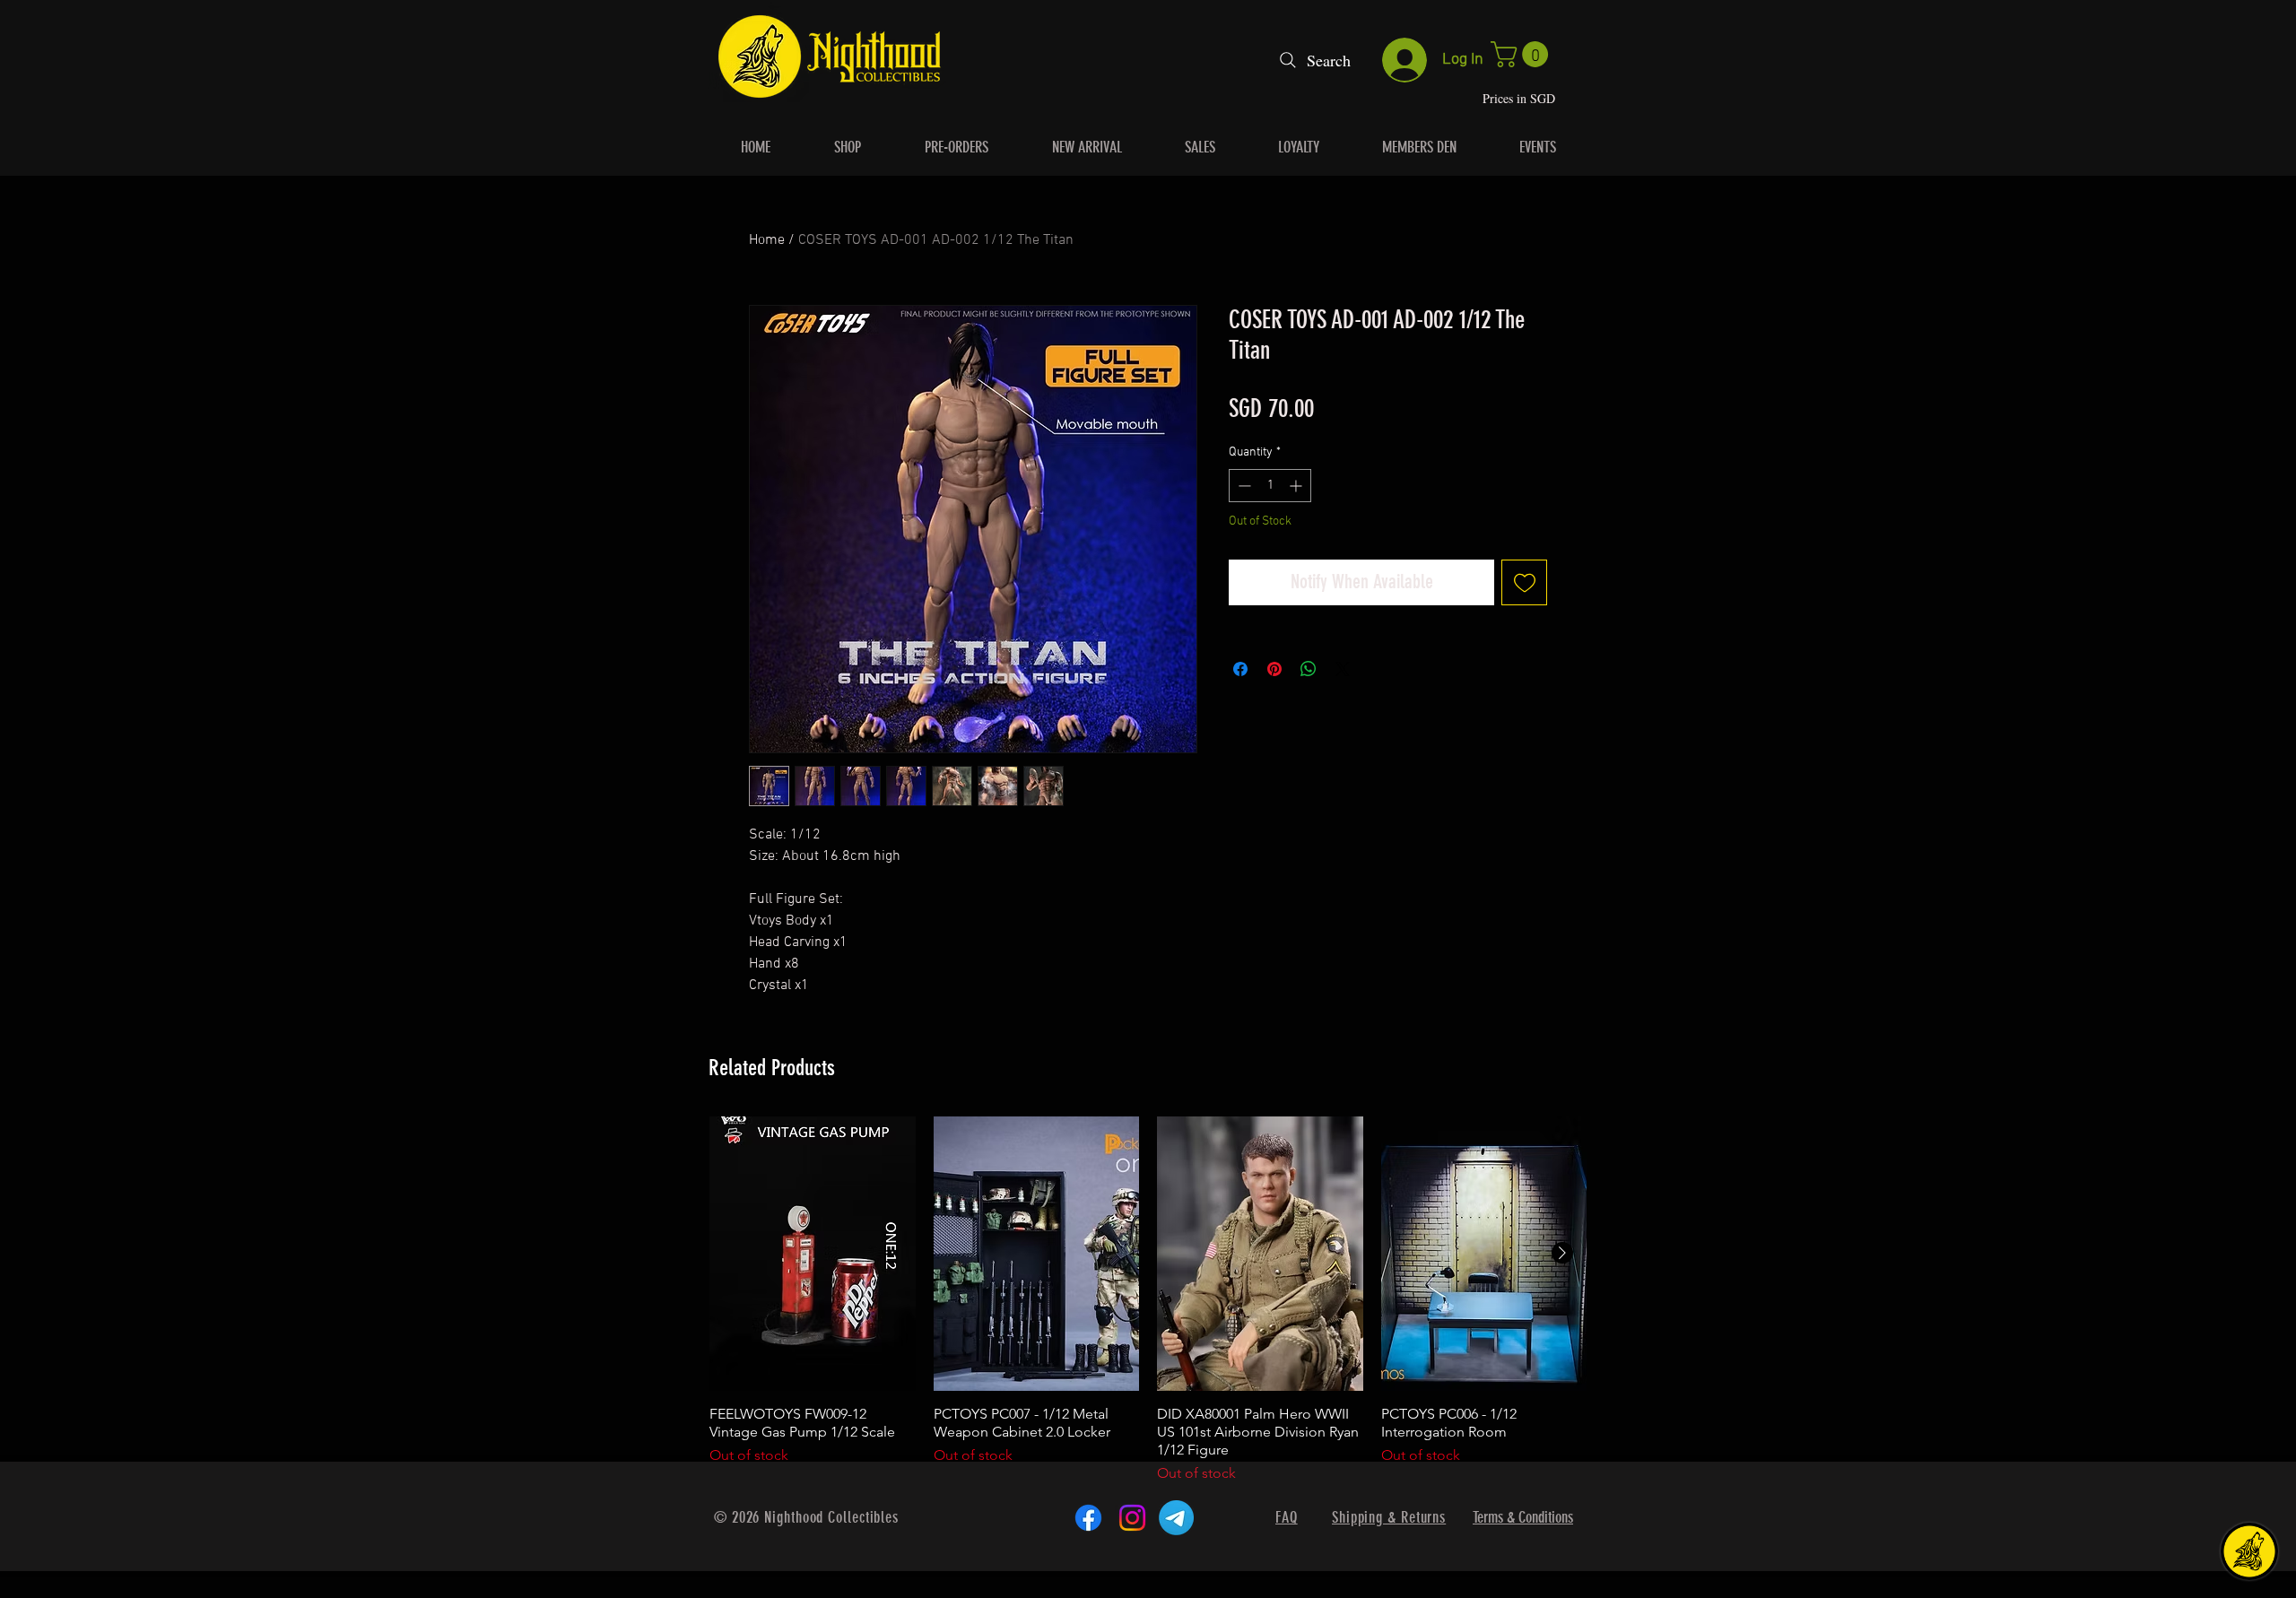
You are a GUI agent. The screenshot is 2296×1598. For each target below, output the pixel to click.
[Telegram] (1176, 1518)
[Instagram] (1132, 1518)
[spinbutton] (1270, 486)
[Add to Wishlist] (1524, 582)
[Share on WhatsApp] (1309, 669)
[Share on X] (1343, 669)
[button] (1522, 54)
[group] (1148, 1300)
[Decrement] (1243, 486)
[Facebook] (1088, 1518)
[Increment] (1297, 486)
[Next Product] (1562, 1253)
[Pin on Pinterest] (1274, 669)
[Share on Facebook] (1240, 669)
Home (767, 240)
